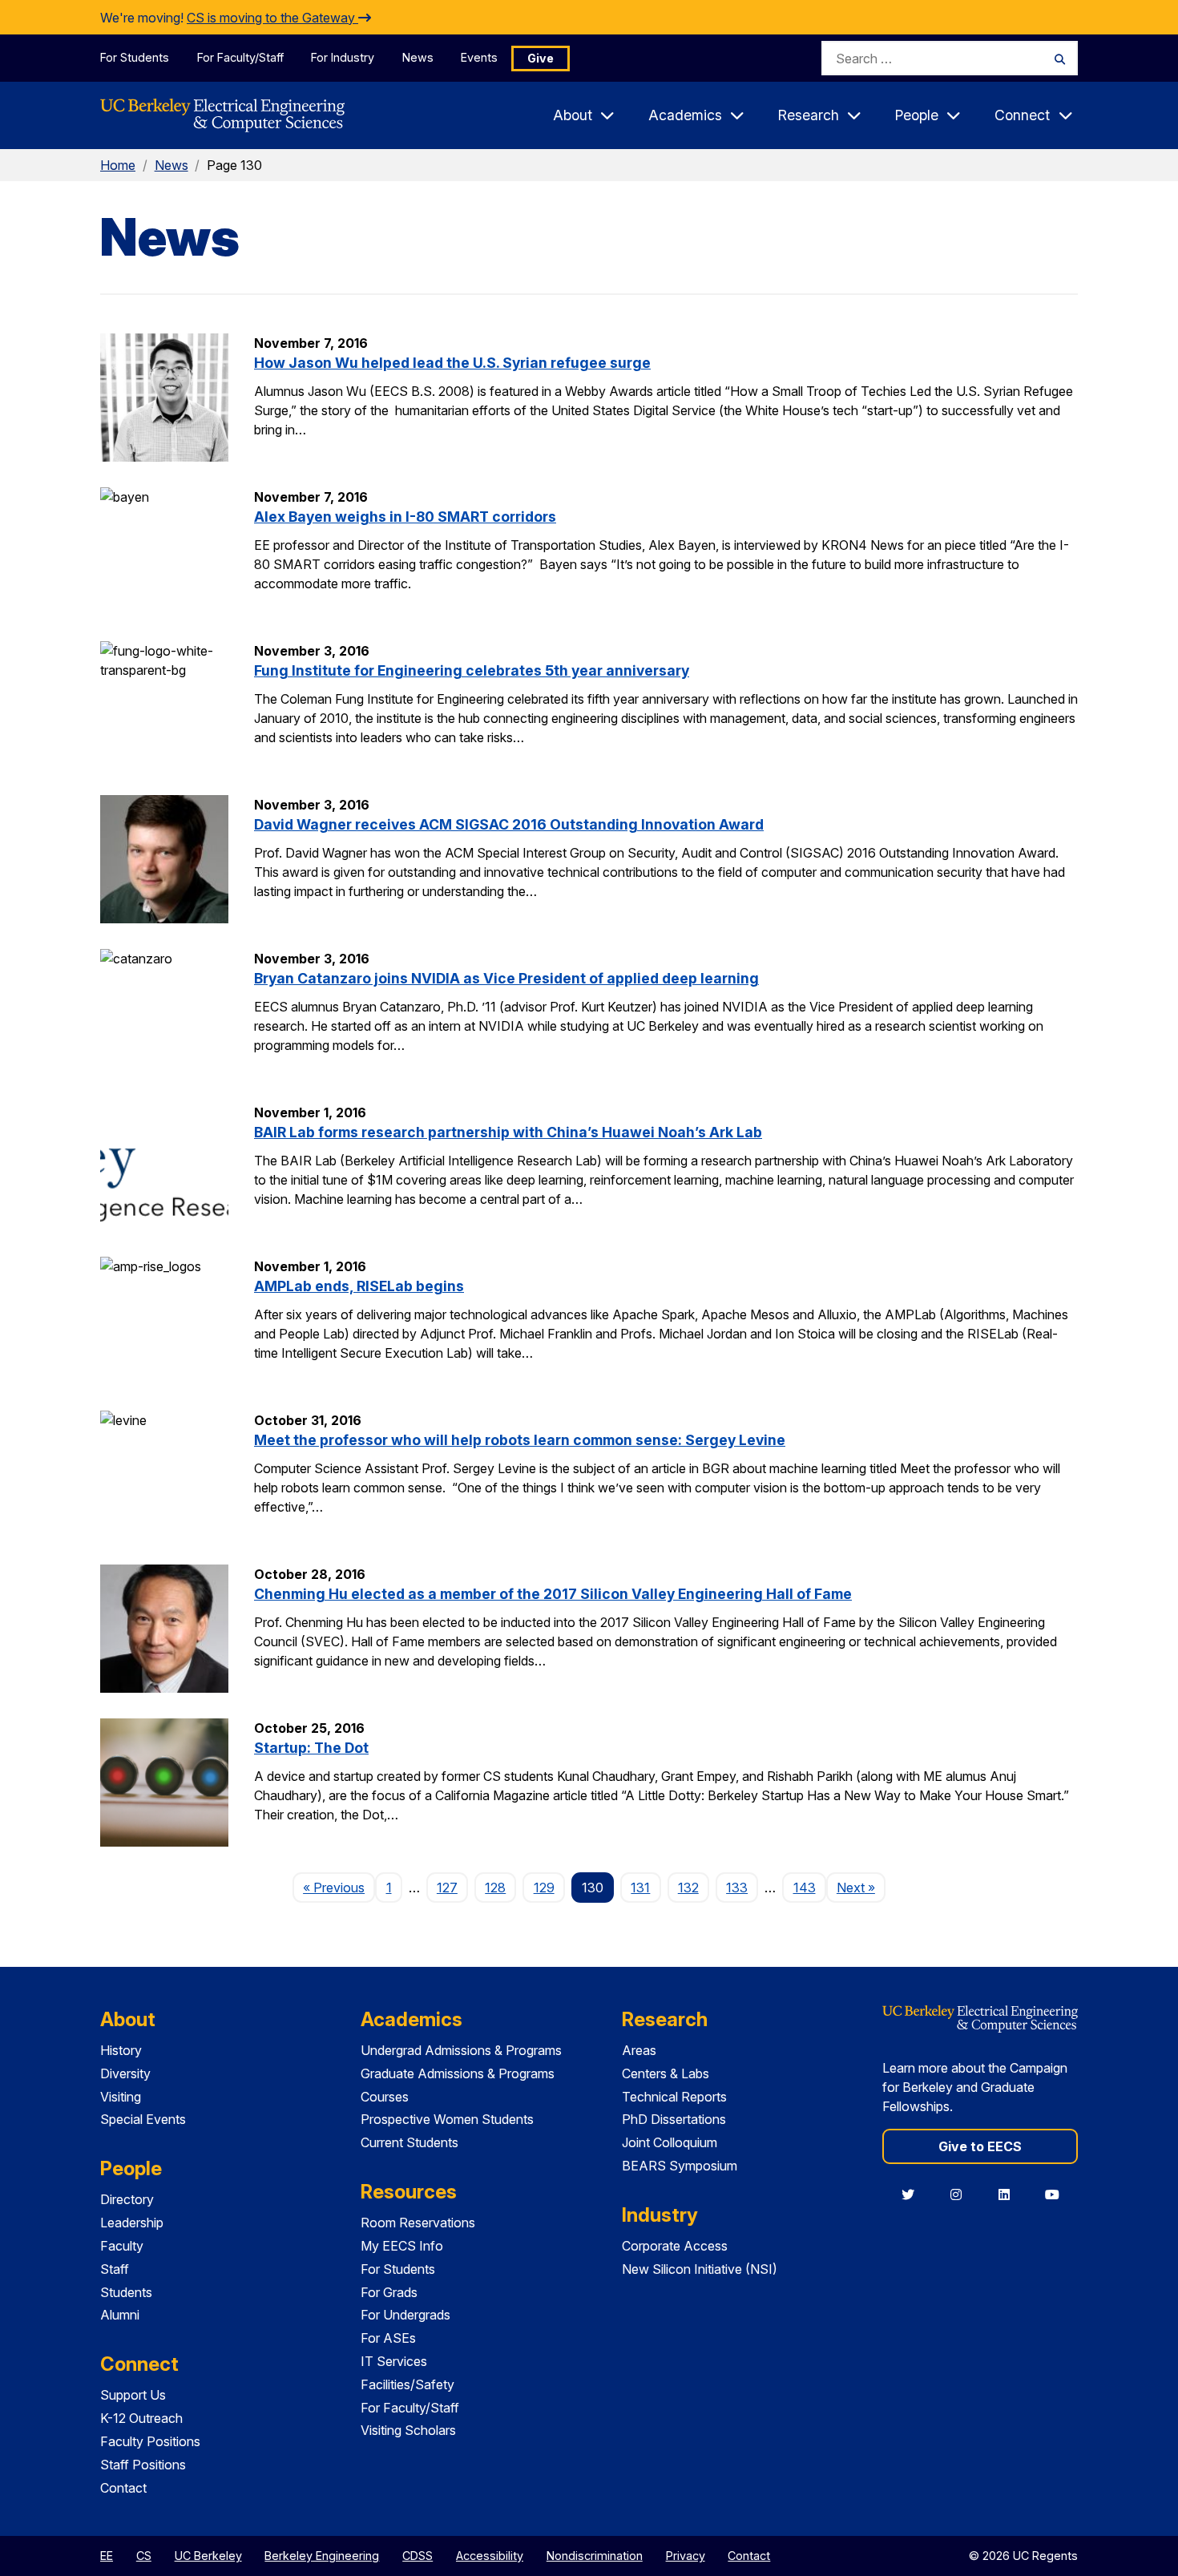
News (418, 57)
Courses (385, 2097)
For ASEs (388, 2338)
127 (447, 1888)
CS (144, 2556)
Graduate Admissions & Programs (458, 2073)
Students (126, 2292)
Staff (115, 2269)
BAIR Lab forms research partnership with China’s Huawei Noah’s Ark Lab (508, 1132)
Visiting (121, 2097)
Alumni (120, 2315)
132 (688, 1888)
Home (118, 165)
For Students (135, 57)
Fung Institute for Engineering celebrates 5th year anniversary (472, 670)
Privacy (686, 2556)
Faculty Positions (150, 2441)
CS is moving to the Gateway (272, 18)
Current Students (409, 2142)
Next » (861, 1887)
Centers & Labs (666, 2073)
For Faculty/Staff (240, 57)
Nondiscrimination (595, 2556)
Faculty (122, 2246)
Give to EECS (980, 2146)
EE (107, 2556)
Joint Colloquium (670, 2142)
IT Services (394, 2361)
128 (495, 1888)
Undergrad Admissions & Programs (461, 2050)
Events (479, 57)
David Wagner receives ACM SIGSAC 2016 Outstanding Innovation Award (509, 824)
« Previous (339, 1887)
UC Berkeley (208, 2556)
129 (544, 1888)
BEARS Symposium (680, 2166)
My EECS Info (402, 2246)
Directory (127, 2199)
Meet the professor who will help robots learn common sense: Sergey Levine (520, 1440)
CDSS (418, 2556)
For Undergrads (405, 2315)
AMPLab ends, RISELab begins (359, 1286)
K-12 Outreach (141, 2418)
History (121, 2050)
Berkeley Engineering (322, 2556)
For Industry (343, 57)
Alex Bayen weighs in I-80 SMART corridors (405, 517)
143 (805, 1888)
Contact (123, 2488)
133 (737, 1888)
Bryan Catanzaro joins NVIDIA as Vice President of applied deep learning (506, 978)
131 (640, 1888)
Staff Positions (143, 2465)
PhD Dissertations (674, 2119)
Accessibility (490, 2556)
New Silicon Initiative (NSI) (700, 2269)
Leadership (132, 2223)
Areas (639, 2050)
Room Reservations (418, 2223)
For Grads (389, 2292)
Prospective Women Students (447, 2119)
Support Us (133, 2395)
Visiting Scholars (408, 2430)
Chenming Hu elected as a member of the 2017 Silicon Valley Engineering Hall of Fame (553, 1594)
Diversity (125, 2073)
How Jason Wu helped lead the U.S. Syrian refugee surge (452, 363)
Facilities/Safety (407, 2384)
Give (541, 58)
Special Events (143, 2119)
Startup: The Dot (311, 1748)
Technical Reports (674, 2097)
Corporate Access (675, 2246)
